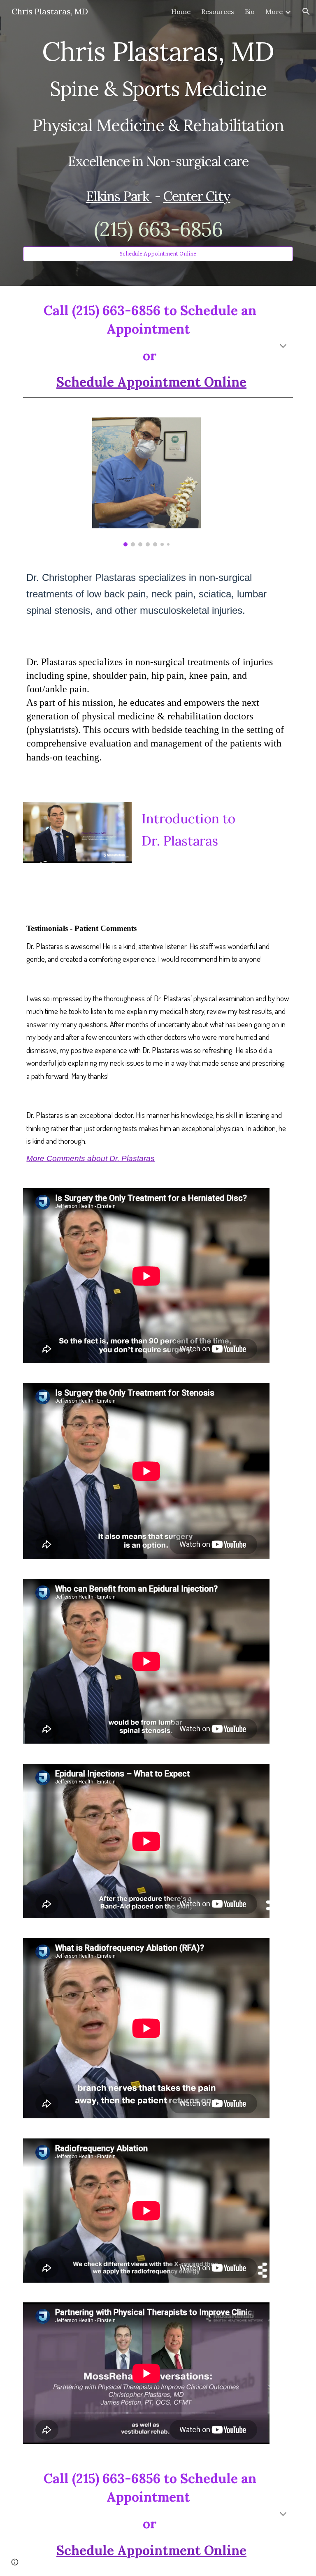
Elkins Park (119, 196)
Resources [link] (218, 12)
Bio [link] (250, 12)
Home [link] (181, 12)
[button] (306, 12)
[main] (158, 136)
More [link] (274, 12)
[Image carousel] (146, 482)
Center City (197, 196)
